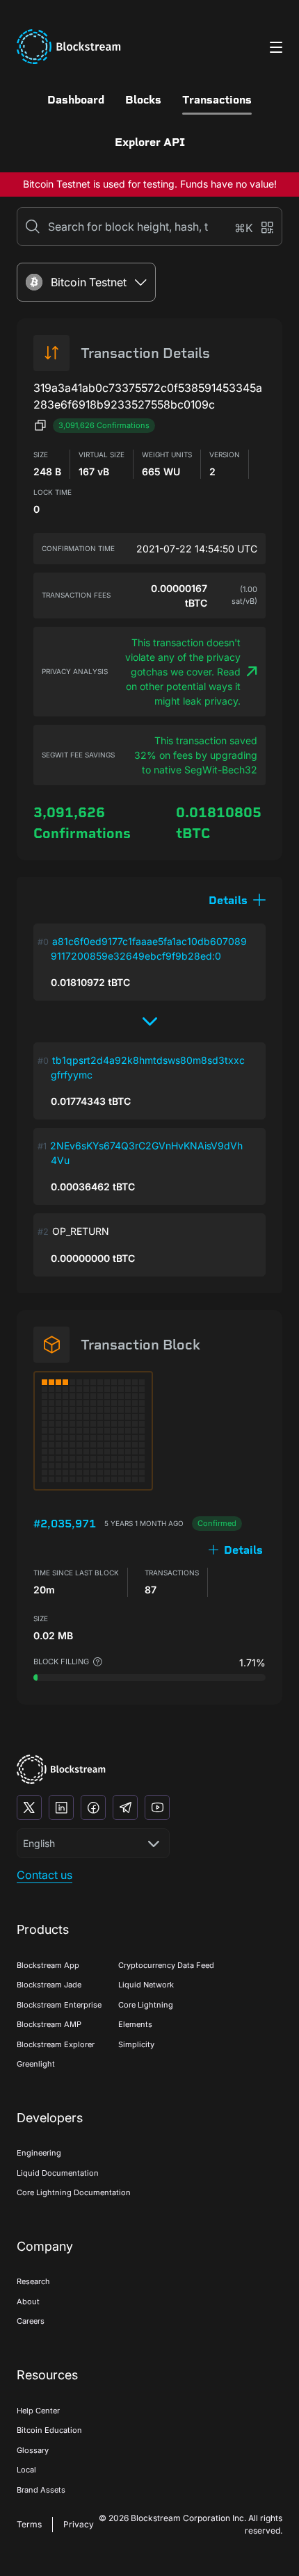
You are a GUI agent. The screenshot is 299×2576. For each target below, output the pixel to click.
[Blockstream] (61, 1770)
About (28, 2302)
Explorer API (150, 142)
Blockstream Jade (49, 1985)
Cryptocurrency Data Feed (166, 1965)
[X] (29, 1807)
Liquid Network (146, 1985)
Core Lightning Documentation (74, 2192)
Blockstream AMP (49, 2024)
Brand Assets (41, 2490)
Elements (135, 2024)
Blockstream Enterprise (59, 2005)
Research (33, 2281)
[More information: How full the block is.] (98, 1662)
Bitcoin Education (49, 2430)
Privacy (79, 2524)
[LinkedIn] (61, 1807)
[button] (237, 900)
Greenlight (36, 2064)
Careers (31, 2321)
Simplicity (136, 2044)
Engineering (39, 2153)
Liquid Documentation (58, 2173)
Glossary (33, 2450)
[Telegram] (125, 1807)
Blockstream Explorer (56, 2044)
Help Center (38, 2411)
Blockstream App (48, 1965)
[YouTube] (157, 1807)
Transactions (217, 100)
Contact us (45, 1875)
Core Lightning (146, 2005)
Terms (29, 2524)
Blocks (143, 100)
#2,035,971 (65, 1524)
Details (243, 1550)
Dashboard (76, 100)
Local (26, 2470)
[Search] (33, 227)
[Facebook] (93, 1807)
